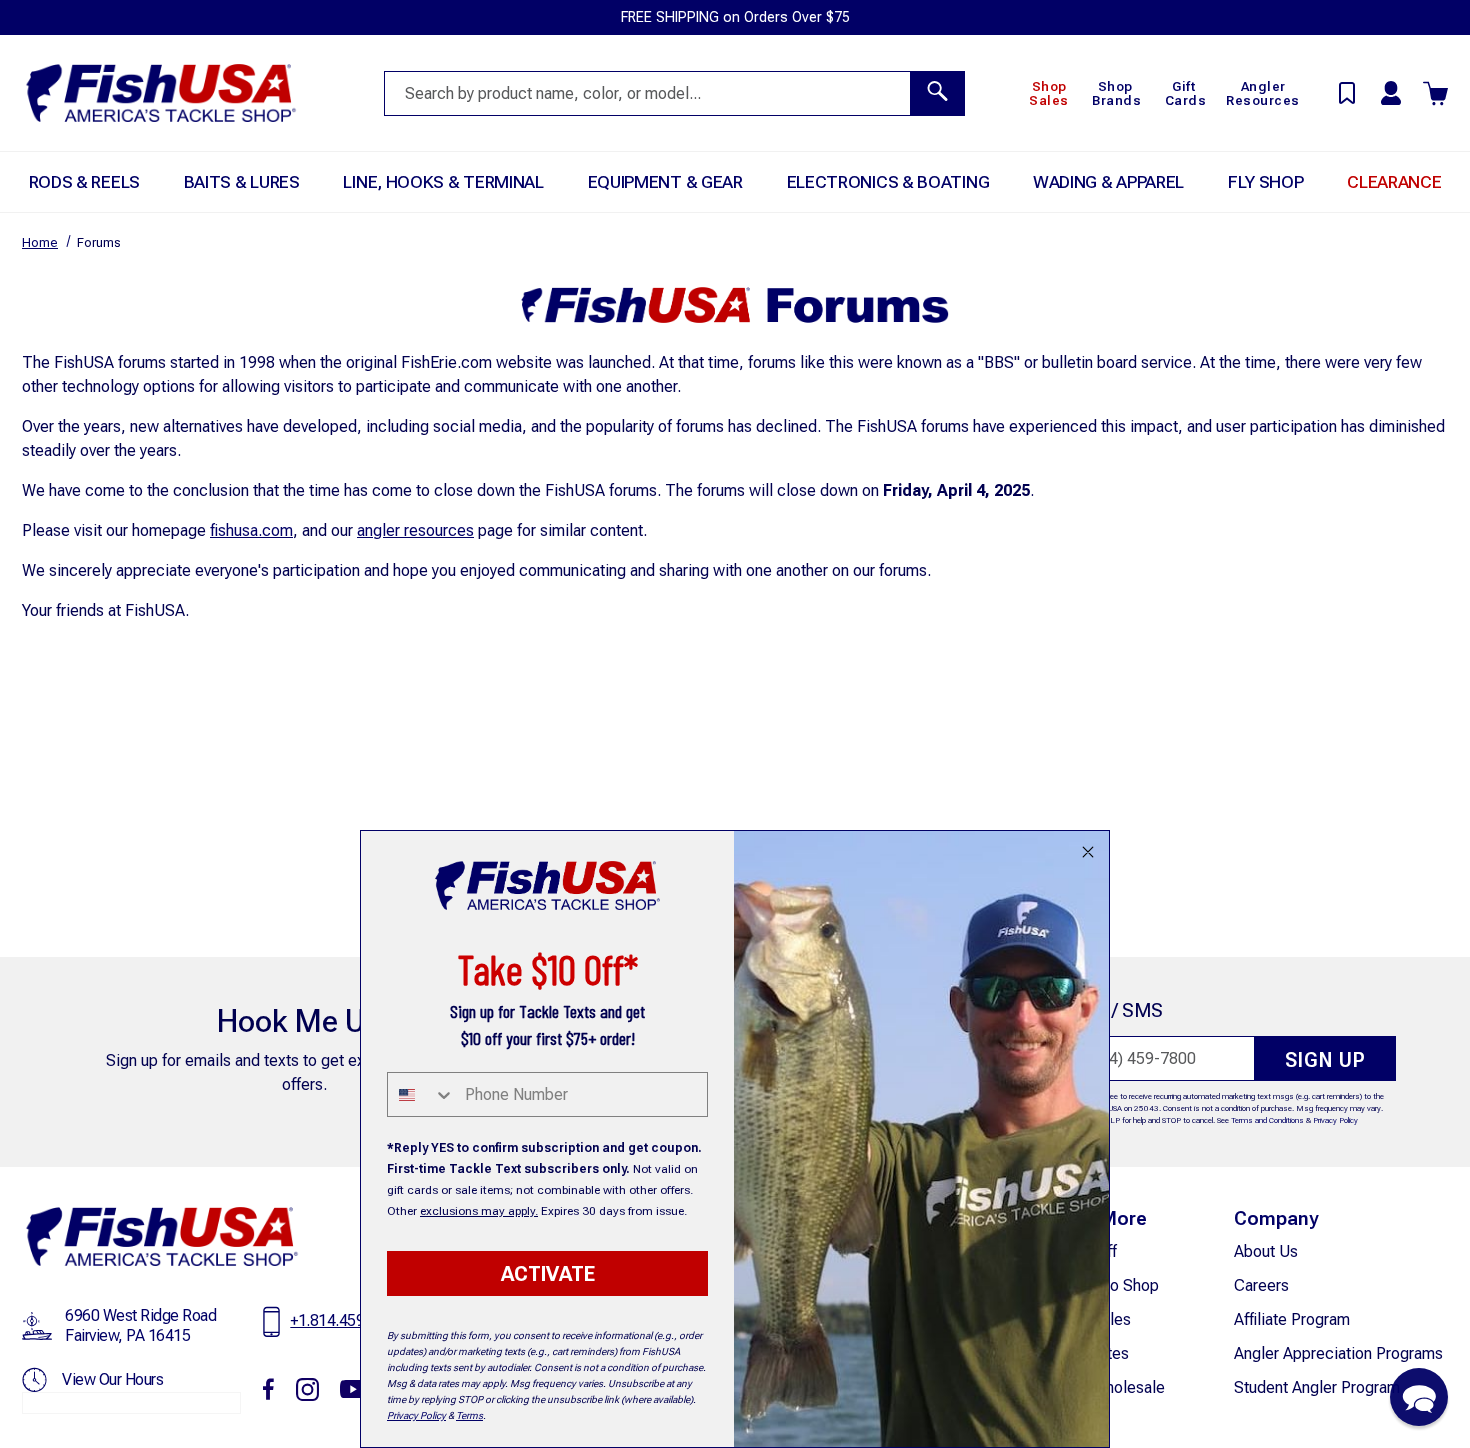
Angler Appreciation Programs (1338, 1353)
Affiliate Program (1292, 1319)
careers (1261, 1285)
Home (40, 242)
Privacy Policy (1335, 1120)
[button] (1419, 1397)
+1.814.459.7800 (346, 1320)
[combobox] (421, 1094)
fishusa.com (251, 530)
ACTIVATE (548, 1274)
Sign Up (1325, 1060)
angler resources (415, 530)
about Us (1266, 1251)
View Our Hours (112, 1379)
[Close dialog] (1088, 852)
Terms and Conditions (1267, 1120)
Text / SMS (1116, 1010)
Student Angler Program (1317, 1387)
